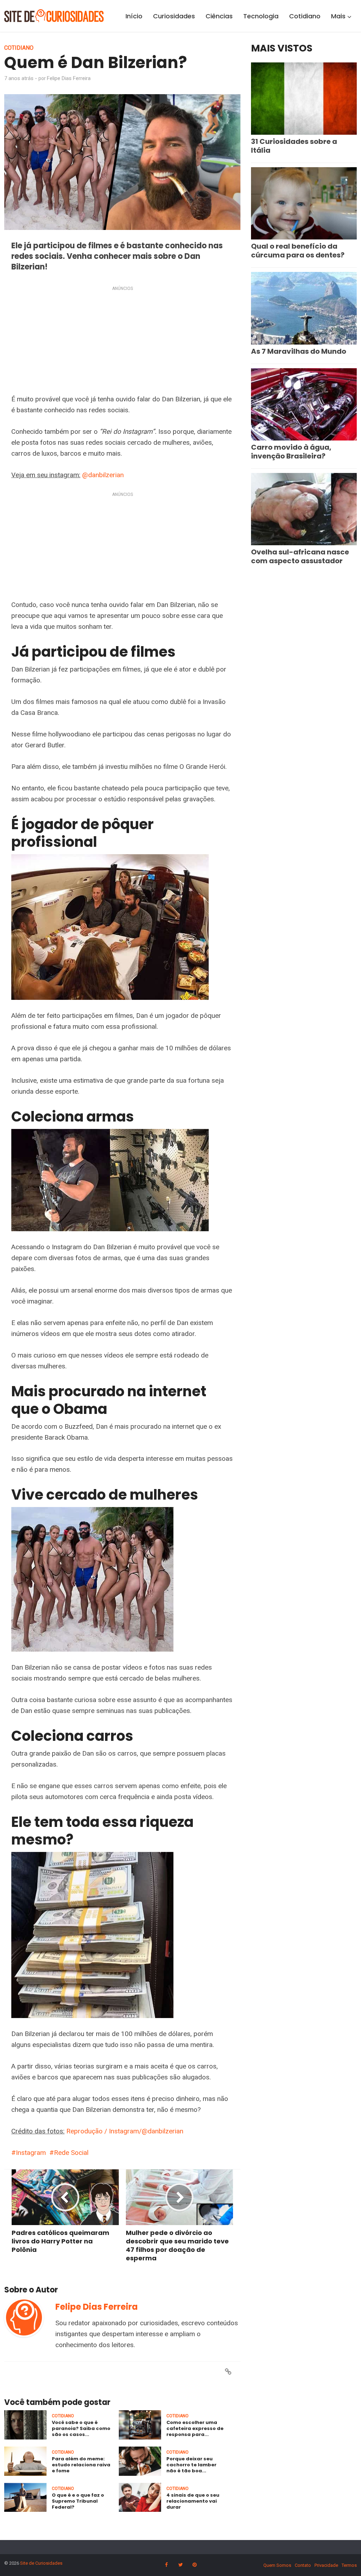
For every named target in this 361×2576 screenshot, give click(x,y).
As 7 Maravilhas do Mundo (299, 351)
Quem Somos (277, 2565)
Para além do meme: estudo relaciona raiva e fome (81, 2465)
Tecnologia (261, 16)
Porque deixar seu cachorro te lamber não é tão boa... (191, 2465)
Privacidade (326, 2565)
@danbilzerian (103, 475)
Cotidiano (305, 16)
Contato (303, 2565)
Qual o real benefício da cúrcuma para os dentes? (298, 251)
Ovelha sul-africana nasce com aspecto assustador (300, 556)
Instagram (31, 2153)
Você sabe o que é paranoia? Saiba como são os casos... (81, 2428)
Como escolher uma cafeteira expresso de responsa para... (195, 2428)
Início (134, 16)
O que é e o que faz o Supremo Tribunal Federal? (78, 2501)
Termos (349, 2565)
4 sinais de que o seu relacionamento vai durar (193, 2501)
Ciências (219, 16)
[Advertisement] (122, 342)
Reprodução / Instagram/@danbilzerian (125, 2131)
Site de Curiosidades (41, 2563)
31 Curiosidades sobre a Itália (294, 146)
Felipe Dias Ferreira (69, 78)
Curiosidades (174, 16)
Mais (338, 16)
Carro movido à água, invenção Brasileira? (291, 452)
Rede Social (71, 2153)
